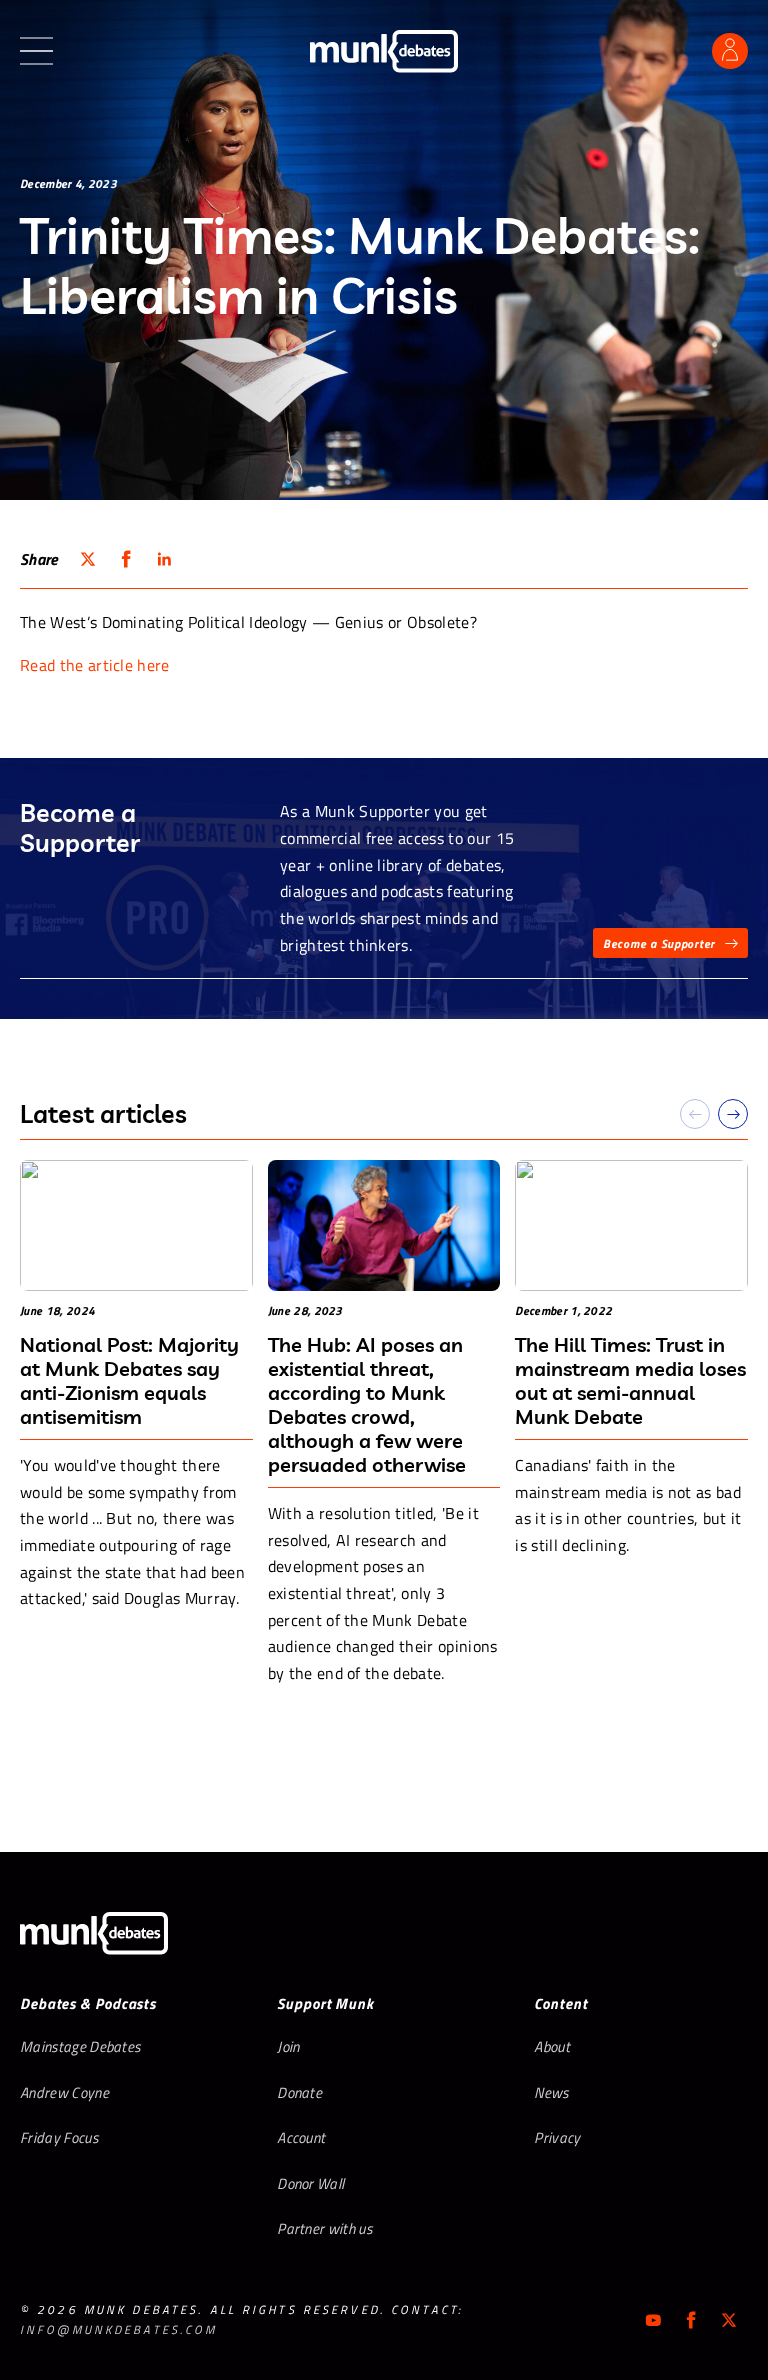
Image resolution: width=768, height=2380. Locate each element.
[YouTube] (653, 2320)
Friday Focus (59, 2137)
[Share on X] (88, 559)
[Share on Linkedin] (164, 559)
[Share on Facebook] (126, 559)
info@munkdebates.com (118, 2329)
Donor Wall (310, 2183)
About (552, 2046)
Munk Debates (384, 51)
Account (301, 2137)
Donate (299, 2092)
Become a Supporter (659, 943)
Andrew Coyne (64, 2092)
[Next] (733, 1114)
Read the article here (95, 665)
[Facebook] (691, 2320)
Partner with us (324, 2228)
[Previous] (695, 1114)
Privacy (557, 2137)
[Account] (730, 51)
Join (288, 2046)
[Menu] (36, 51)
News (551, 2092)
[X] (729, 2320)
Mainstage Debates (80, 2046)
